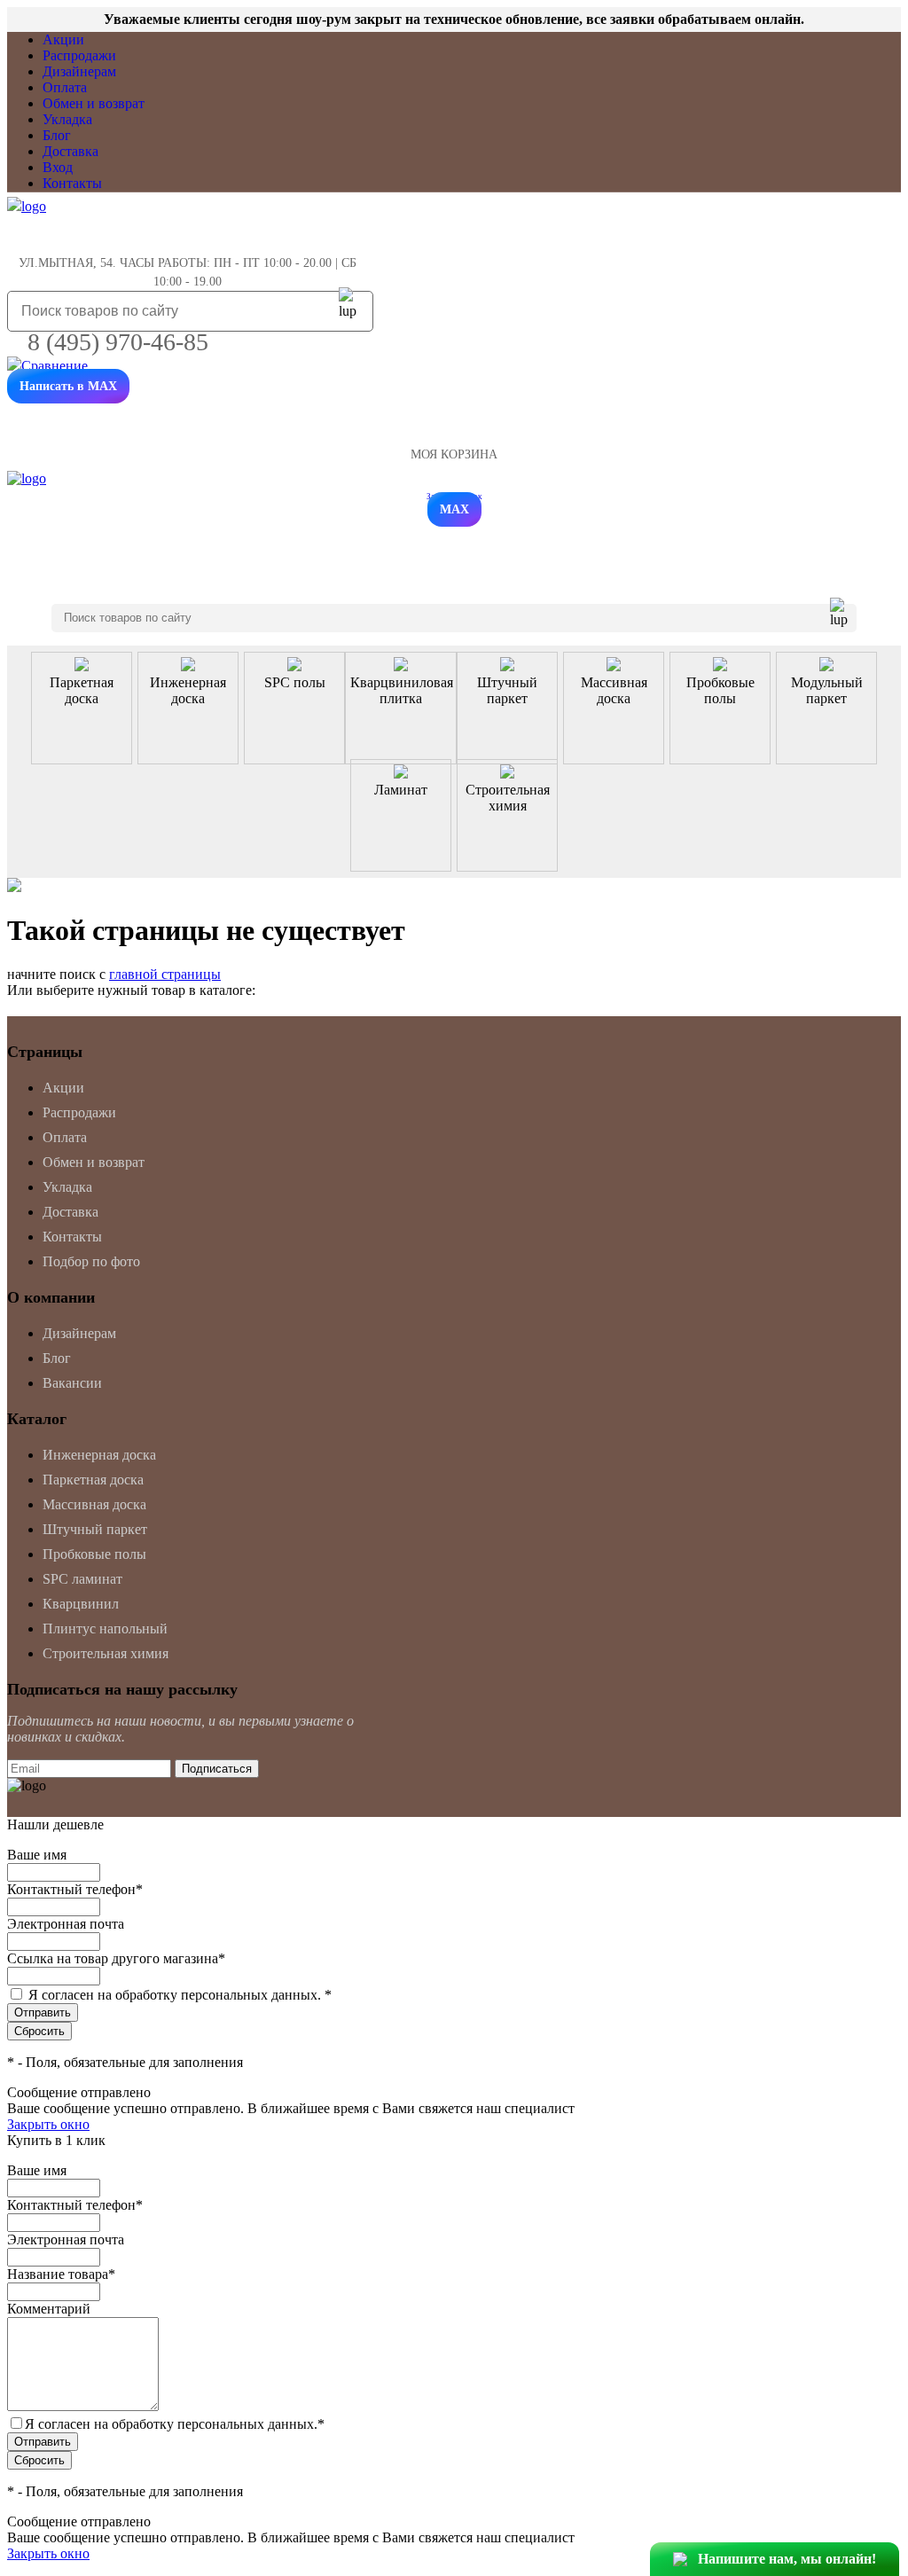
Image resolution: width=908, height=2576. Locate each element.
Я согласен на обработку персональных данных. (180, 1995)
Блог (57, 135)
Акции (63, 39)
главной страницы (165, 974)
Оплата (65, 87)
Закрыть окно (48, 2124)
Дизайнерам (79, 71)
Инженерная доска (99, 1455)
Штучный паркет (95, 1529)
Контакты (72, 183)
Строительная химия (106, 1653)
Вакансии (72, 1383)
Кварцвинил (81, 1604)
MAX (454, 509)
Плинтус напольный (105, 1629)
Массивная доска (94, 1504)
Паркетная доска (93, 1480)
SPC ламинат (82, 1579)
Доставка (70, 151)
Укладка (67, 119)
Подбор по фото (91, 1261)
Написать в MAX (68, 386)
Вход (58, 167)
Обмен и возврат (94, 103)
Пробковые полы (94, 1554)
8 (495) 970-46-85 (118, 342)
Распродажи (79, 55)
